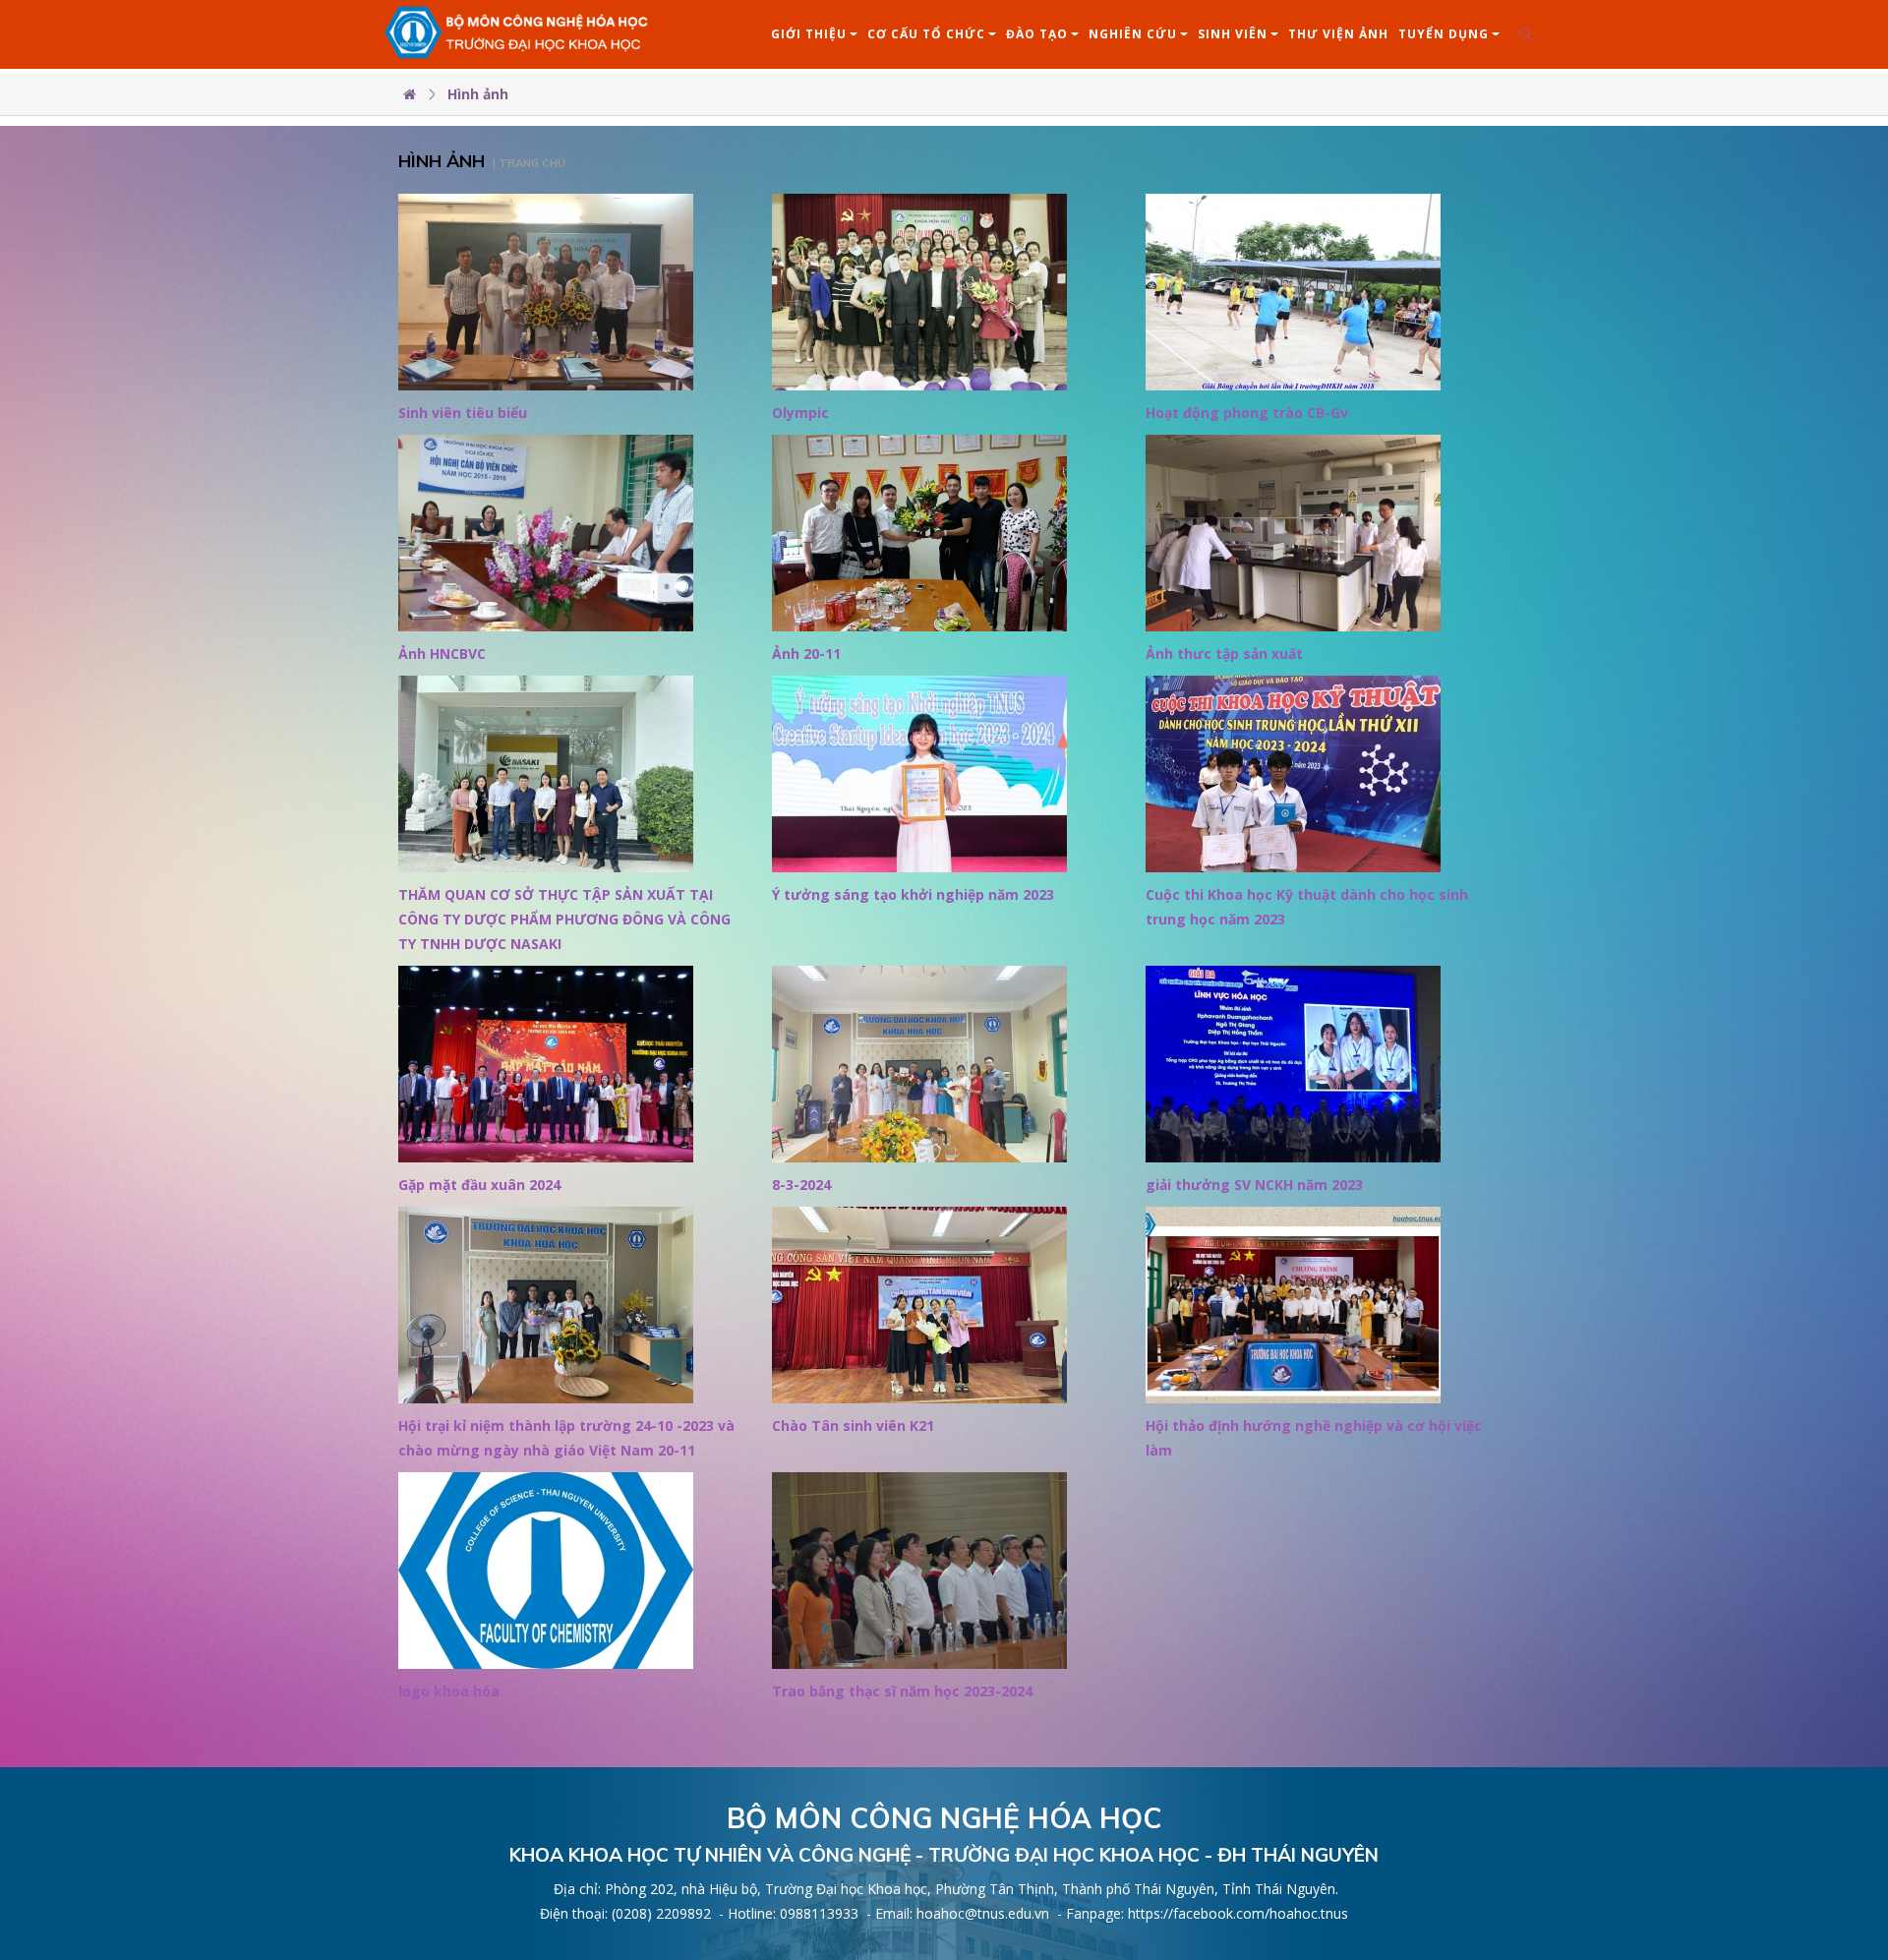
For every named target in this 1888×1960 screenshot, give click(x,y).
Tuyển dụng (1444, 34)
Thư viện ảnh (1338, 34)
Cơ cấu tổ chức (926, 34)
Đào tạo (1037, 34)
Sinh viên (1233, 34)
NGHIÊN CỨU (1133, 34)
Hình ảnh (478, 94)
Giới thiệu (809, 34)
